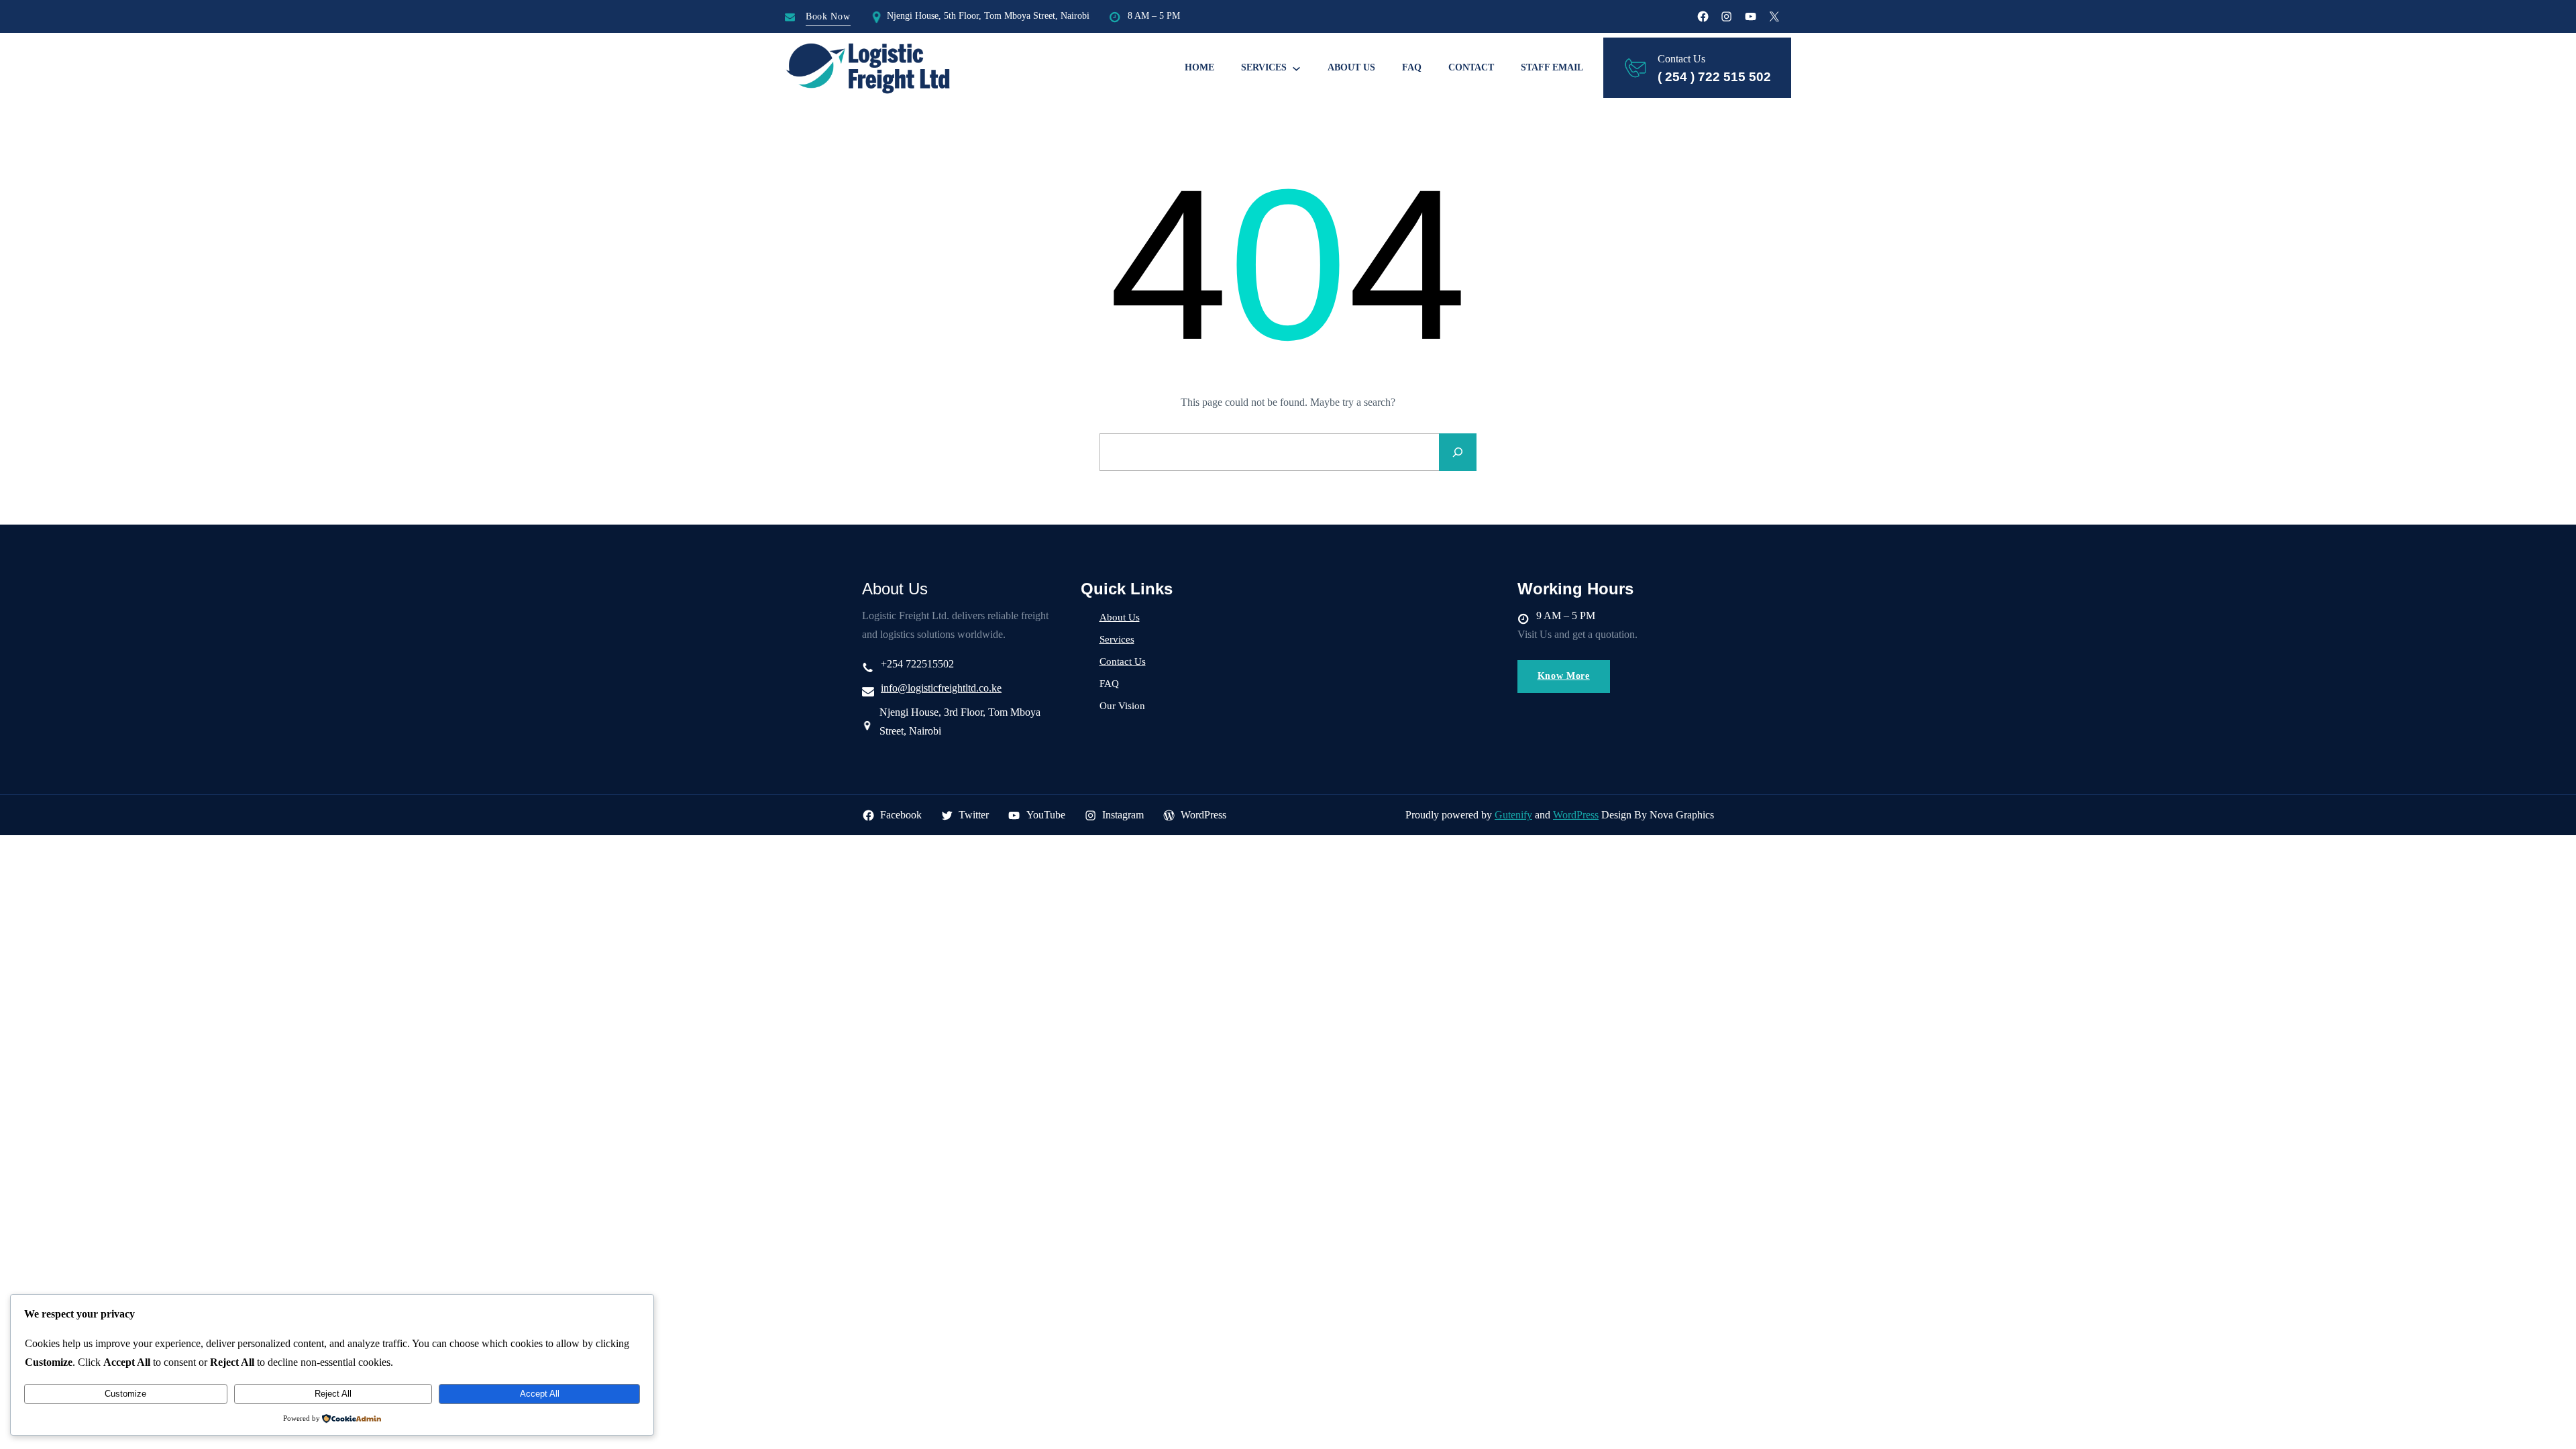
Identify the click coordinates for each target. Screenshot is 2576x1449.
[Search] (1458, 452)
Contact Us (1123, 661)
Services (1117, 639)
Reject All (333, 1394)
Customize (125, 1394)
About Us (1120, 617)
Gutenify (1513, 815)
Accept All (540, 1394)
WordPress (1576, 815)
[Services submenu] (1296, 68)
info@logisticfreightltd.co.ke (941, 688)
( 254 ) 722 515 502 (1714, 77)
